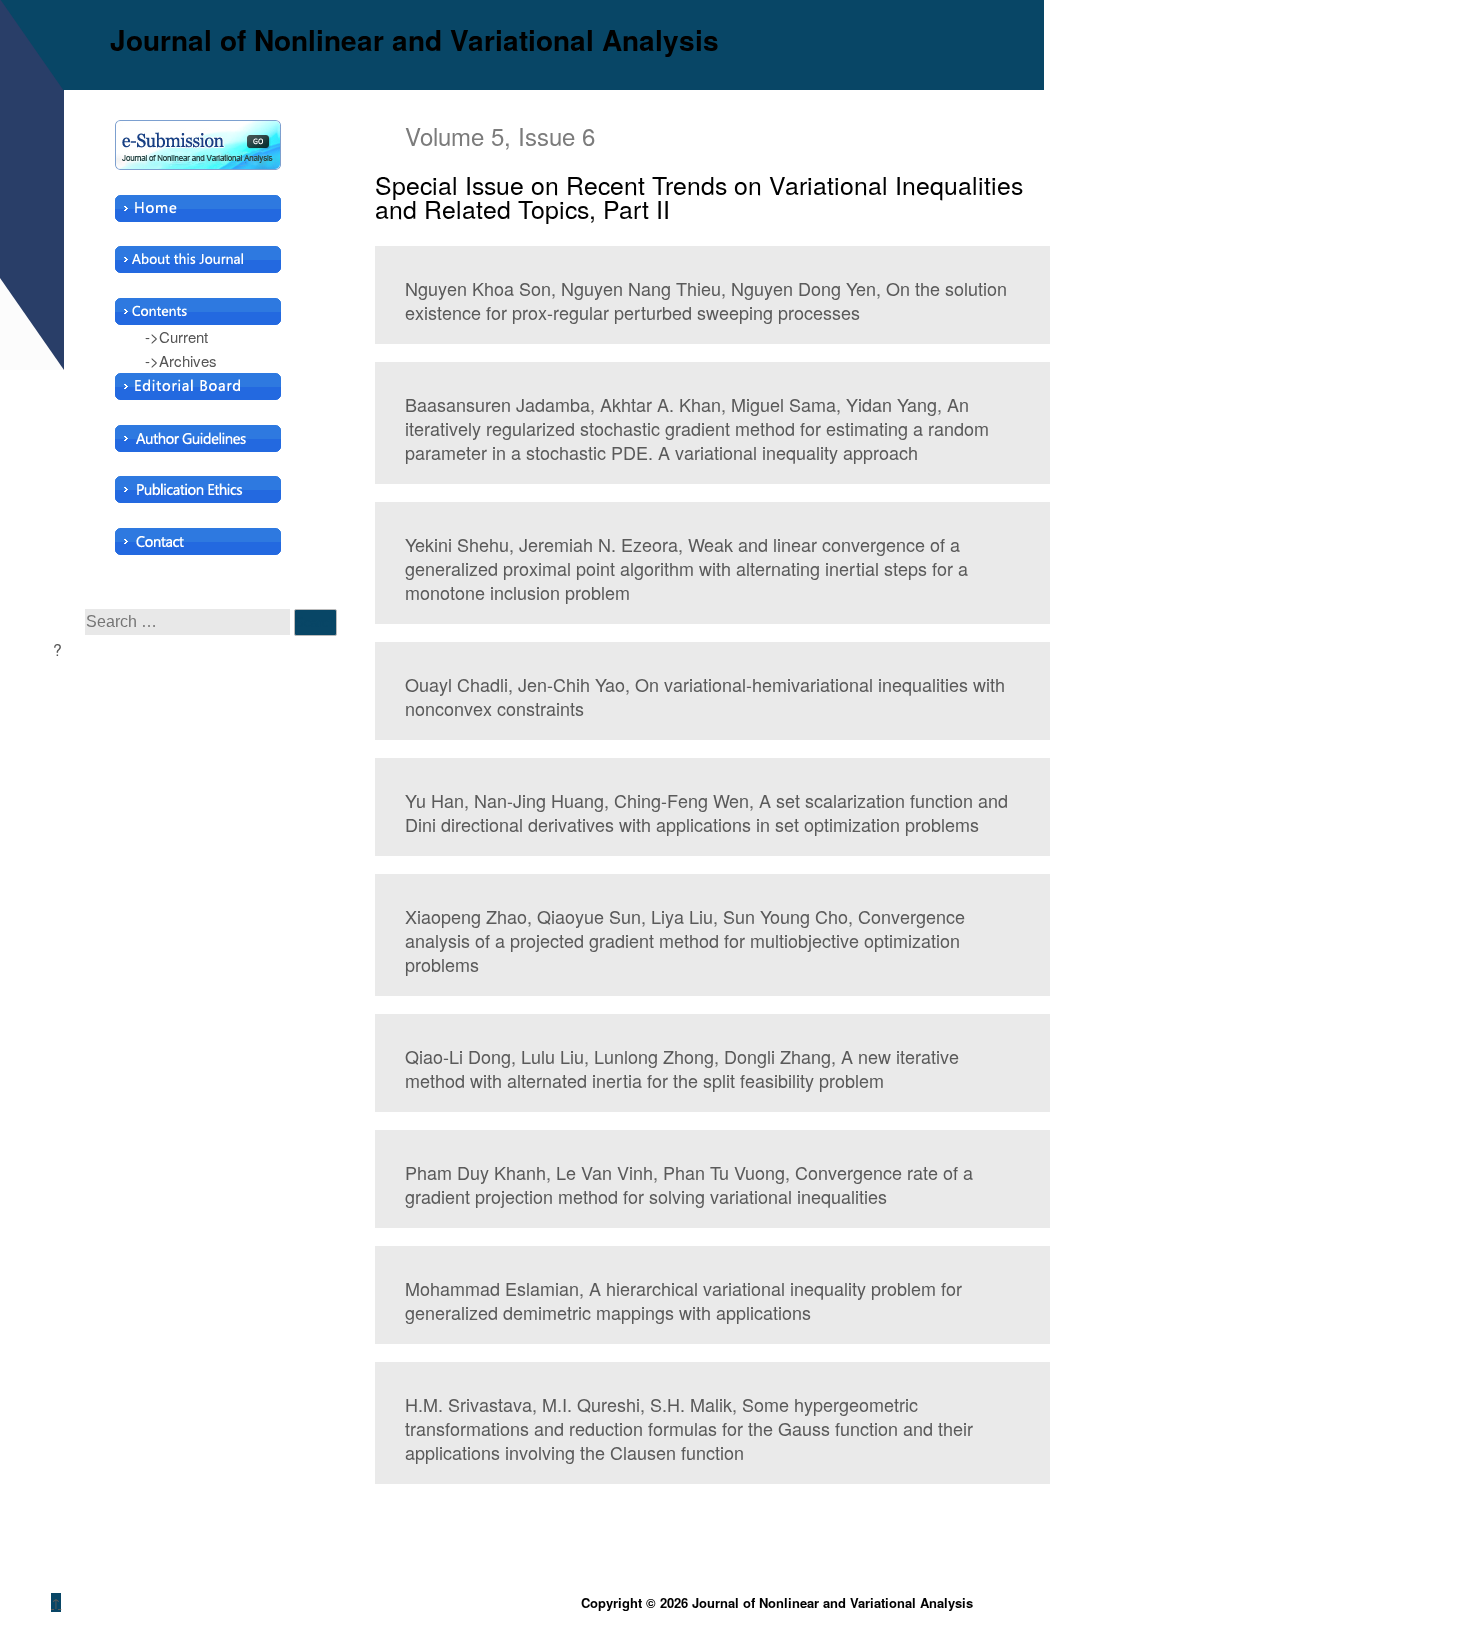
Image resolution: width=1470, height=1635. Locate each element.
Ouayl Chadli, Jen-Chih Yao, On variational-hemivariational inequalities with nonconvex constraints (705, 696)
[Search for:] (189, 620)
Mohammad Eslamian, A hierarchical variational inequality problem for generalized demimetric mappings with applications (683, 1300)
